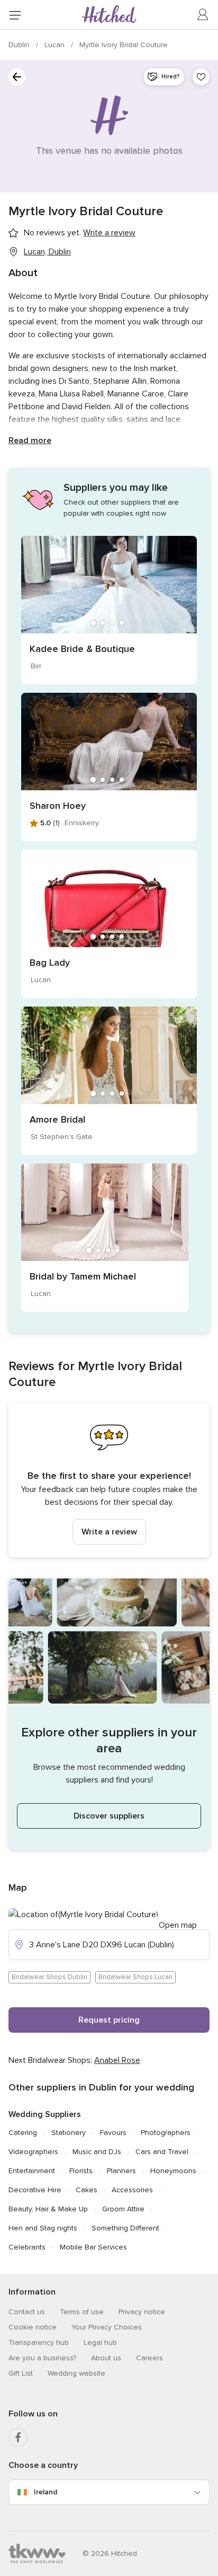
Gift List (21, 2373)
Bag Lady (50, 963)
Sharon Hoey (58, 806)
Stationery (69, 2133)
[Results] (17, 77)
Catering (23, 2133)
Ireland (46, 2492)
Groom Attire (123, 2209)
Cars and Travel (162, 2152)
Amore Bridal (57, 1119)
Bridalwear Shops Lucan (135, 1977)
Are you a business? (42, 2358)
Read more (30, 440)
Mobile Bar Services (93, 2247)
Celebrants (27, 2247)
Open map (178, 1925)
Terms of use (82, 2312)
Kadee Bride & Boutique (82, 649)
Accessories (132, 2190)
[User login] (203, 15)
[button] (109, 1480)
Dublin (20, 45)
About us (106, 2358)
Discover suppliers (109, 1816)
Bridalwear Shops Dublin (49, 1977)
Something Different (125, 2228)
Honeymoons (173, 2171)
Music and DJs (97, 2152)
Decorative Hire (35, 2190)
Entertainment (32, 2171)
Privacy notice (142, 2312)
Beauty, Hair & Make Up (48, 2209)
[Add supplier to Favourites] (201, 77)
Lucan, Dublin (47, 252)
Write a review (109, 1532)
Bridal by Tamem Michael (83, 1276)
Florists (81, 2171)
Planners (121, 2171)
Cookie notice (33, 2327)
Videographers (33, 2152)
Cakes (87, 2190)
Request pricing (109, 2020)
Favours (113, 2133)
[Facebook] (18, 2438)
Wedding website (76, 2373)
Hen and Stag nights (43, 2228)
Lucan (56, 45)
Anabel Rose (117, 2060)
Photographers (166, 2133)
